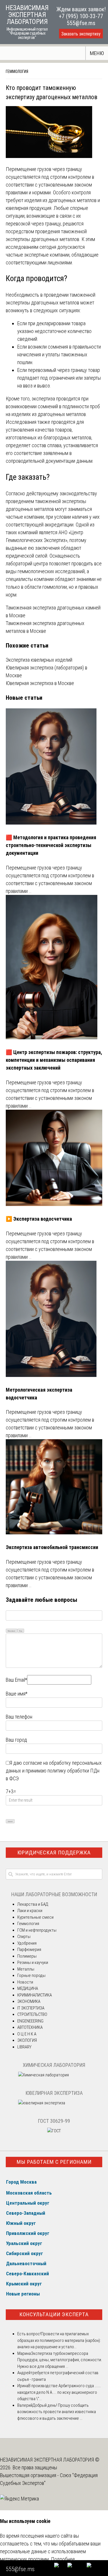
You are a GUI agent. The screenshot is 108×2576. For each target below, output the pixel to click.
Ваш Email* (16, 1680)
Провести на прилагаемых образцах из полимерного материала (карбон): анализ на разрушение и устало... (59, 2340)
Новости (25, 1982)
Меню (97, 53)
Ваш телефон (19, 1717)
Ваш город (16, 1740)
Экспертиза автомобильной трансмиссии (52, 1547)
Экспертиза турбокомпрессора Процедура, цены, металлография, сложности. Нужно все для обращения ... (60, 2360)
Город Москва (21, 2182)
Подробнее (63, 2559)
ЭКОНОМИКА (29, 2001)
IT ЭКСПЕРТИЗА (31, 2008)
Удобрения (27, 1943)
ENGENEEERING (30, 2021)
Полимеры (27, 1956)
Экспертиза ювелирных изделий (39, 660)
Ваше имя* (17, 1694)
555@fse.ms (81, 23)
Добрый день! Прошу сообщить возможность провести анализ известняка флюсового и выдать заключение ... (57, 2412)
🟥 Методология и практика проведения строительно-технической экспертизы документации (51, 845)
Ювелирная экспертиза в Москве (40, 683)
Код (21, 1631)
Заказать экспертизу (81, 34)
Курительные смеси (35, 1917)
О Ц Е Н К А (27, 2034)
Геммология (17, 71)
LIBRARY (24, 2047)
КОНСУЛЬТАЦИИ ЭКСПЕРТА (54, 2314)
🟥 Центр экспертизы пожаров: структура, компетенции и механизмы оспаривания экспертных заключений (54, 1060)
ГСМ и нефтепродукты (37, 1930)
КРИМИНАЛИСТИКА (35, 1995)
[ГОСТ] (54, 2131)
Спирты (24, 1937)
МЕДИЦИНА (28, 1988)
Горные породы (31, 1975)
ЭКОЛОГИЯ (27, 2040)
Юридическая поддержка (54, 1853)
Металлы (26, 1969)
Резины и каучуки (33, 1962)
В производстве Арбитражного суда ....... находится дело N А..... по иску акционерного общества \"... (59, 2392)
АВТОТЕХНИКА (30, 2027)
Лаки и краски (30, 1911)
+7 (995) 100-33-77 (81, 16)
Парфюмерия (29, 1950)
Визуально (12, 1631)
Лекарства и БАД (33, 1904)
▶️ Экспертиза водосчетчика (39, 1219)
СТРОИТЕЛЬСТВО (32, 2014)
